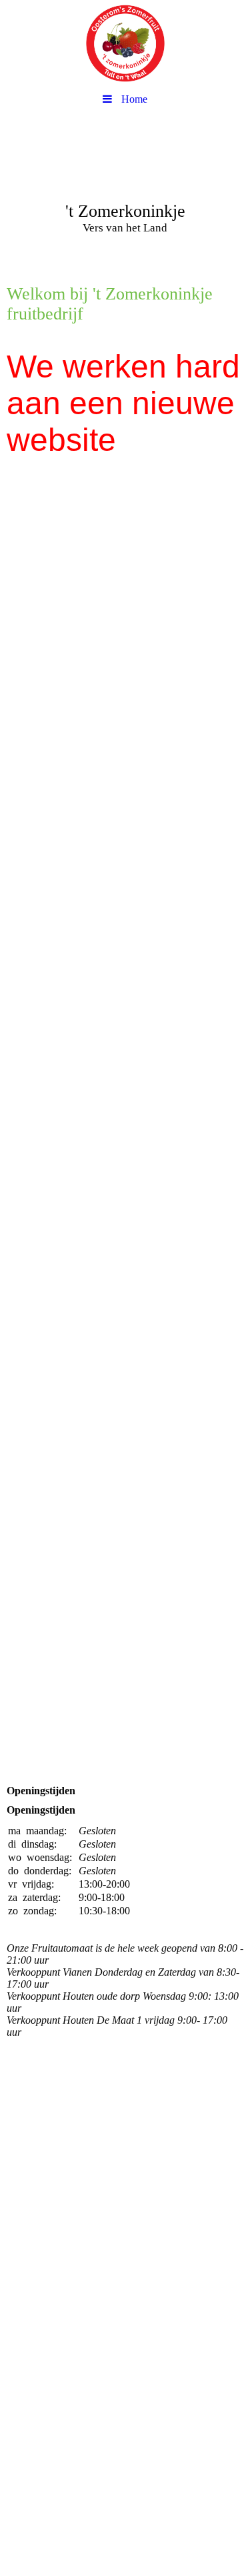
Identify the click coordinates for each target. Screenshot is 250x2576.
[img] (125, 43)
